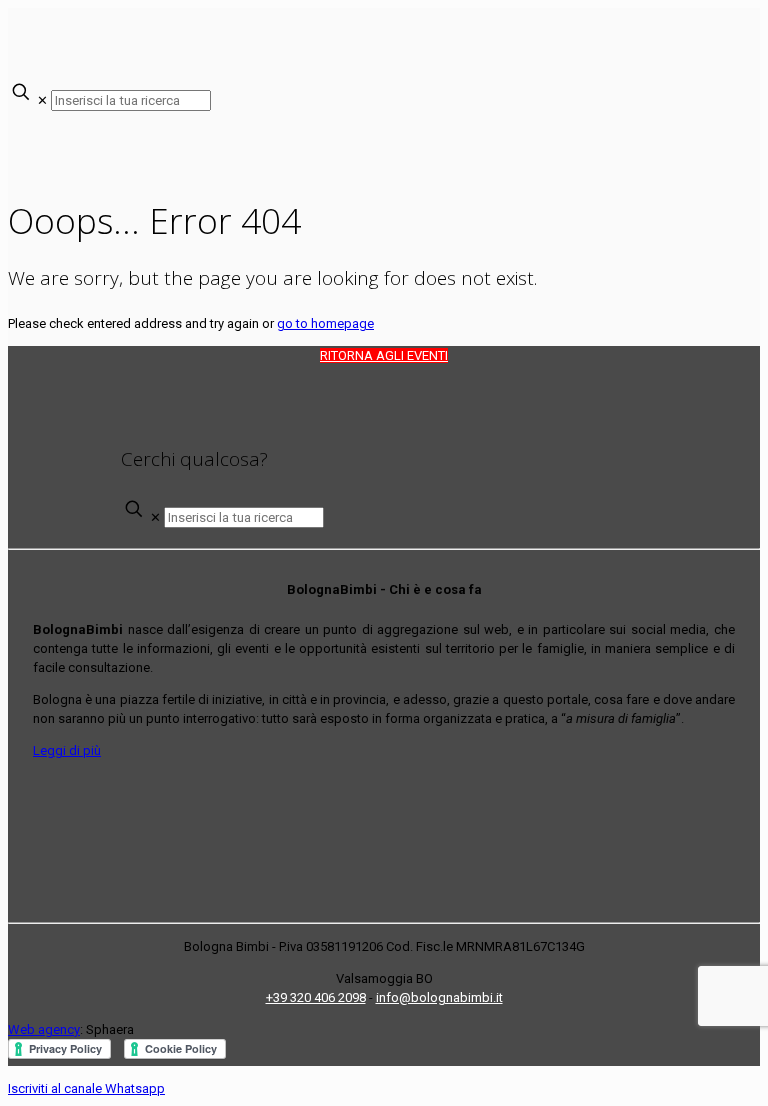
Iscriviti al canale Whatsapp (86, 1088)
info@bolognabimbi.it (439, 997)
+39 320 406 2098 (316, 997)
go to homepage (325, 323)
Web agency (44, 1029)
